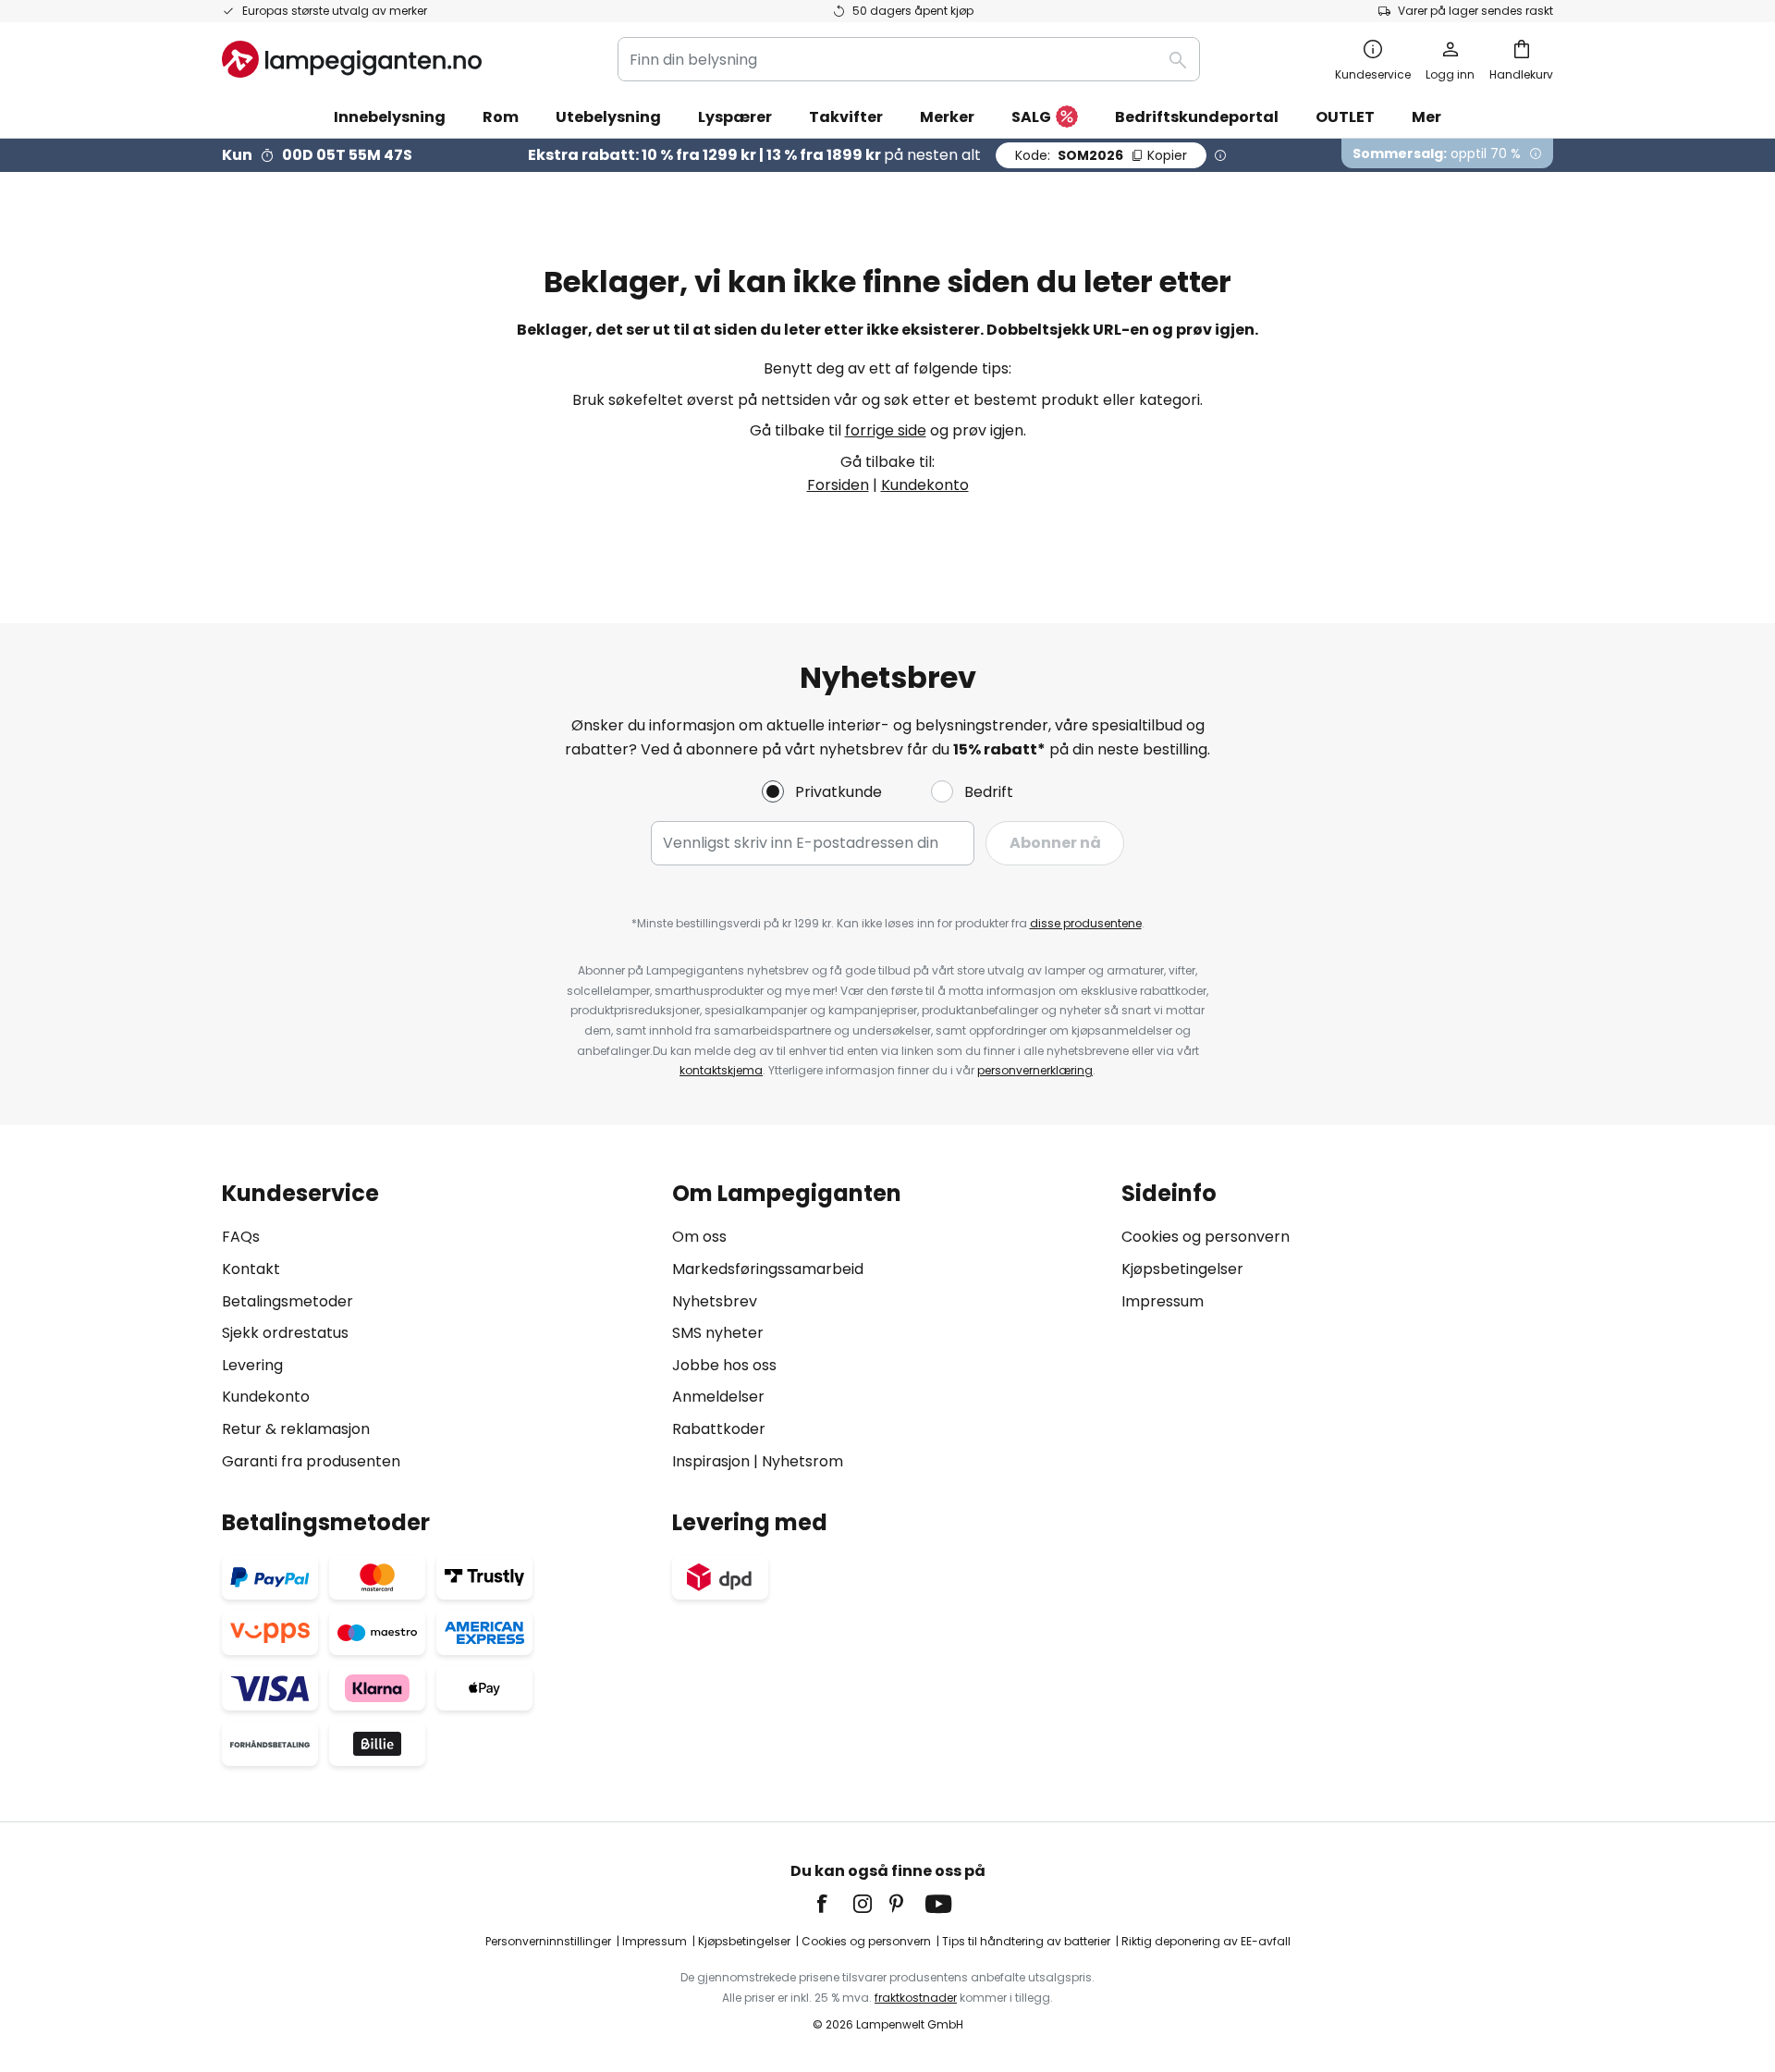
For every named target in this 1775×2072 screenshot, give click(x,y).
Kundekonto (925, 485)
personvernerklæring (1035, 1070)
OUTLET (1345, 117)
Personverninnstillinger (548, 1941)
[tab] (438, 1327)
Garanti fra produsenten (311, 1461)
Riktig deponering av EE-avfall (1206, 1941)
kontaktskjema (721, 1070)
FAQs (241, 1237)
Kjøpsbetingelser (1182, 1269)
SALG (1031, 117)
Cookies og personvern (1206, 1237)
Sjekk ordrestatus (285, 1333)
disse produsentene (1086, 923)
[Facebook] (834, 1904)
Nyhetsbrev (715, 1301)
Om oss (699, 1237)
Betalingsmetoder (288, 1301)
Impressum (1163, 1301)
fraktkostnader (916, 1998)
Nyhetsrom (802, 1461)
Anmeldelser (718, 1397)
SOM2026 (1101, 155)
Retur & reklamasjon (296, 1429)
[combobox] (909, 59)
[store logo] (352, 59)
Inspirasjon (711, 1461)
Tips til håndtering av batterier (1026, 1941)
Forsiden (838, 485)
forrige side (886, 430)
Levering (252, 1365)
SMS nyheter (718, 1333)
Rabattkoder (719, 1429)
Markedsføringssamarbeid (768, 1269)
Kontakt (251, 1269)
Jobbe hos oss (724, 1365)
